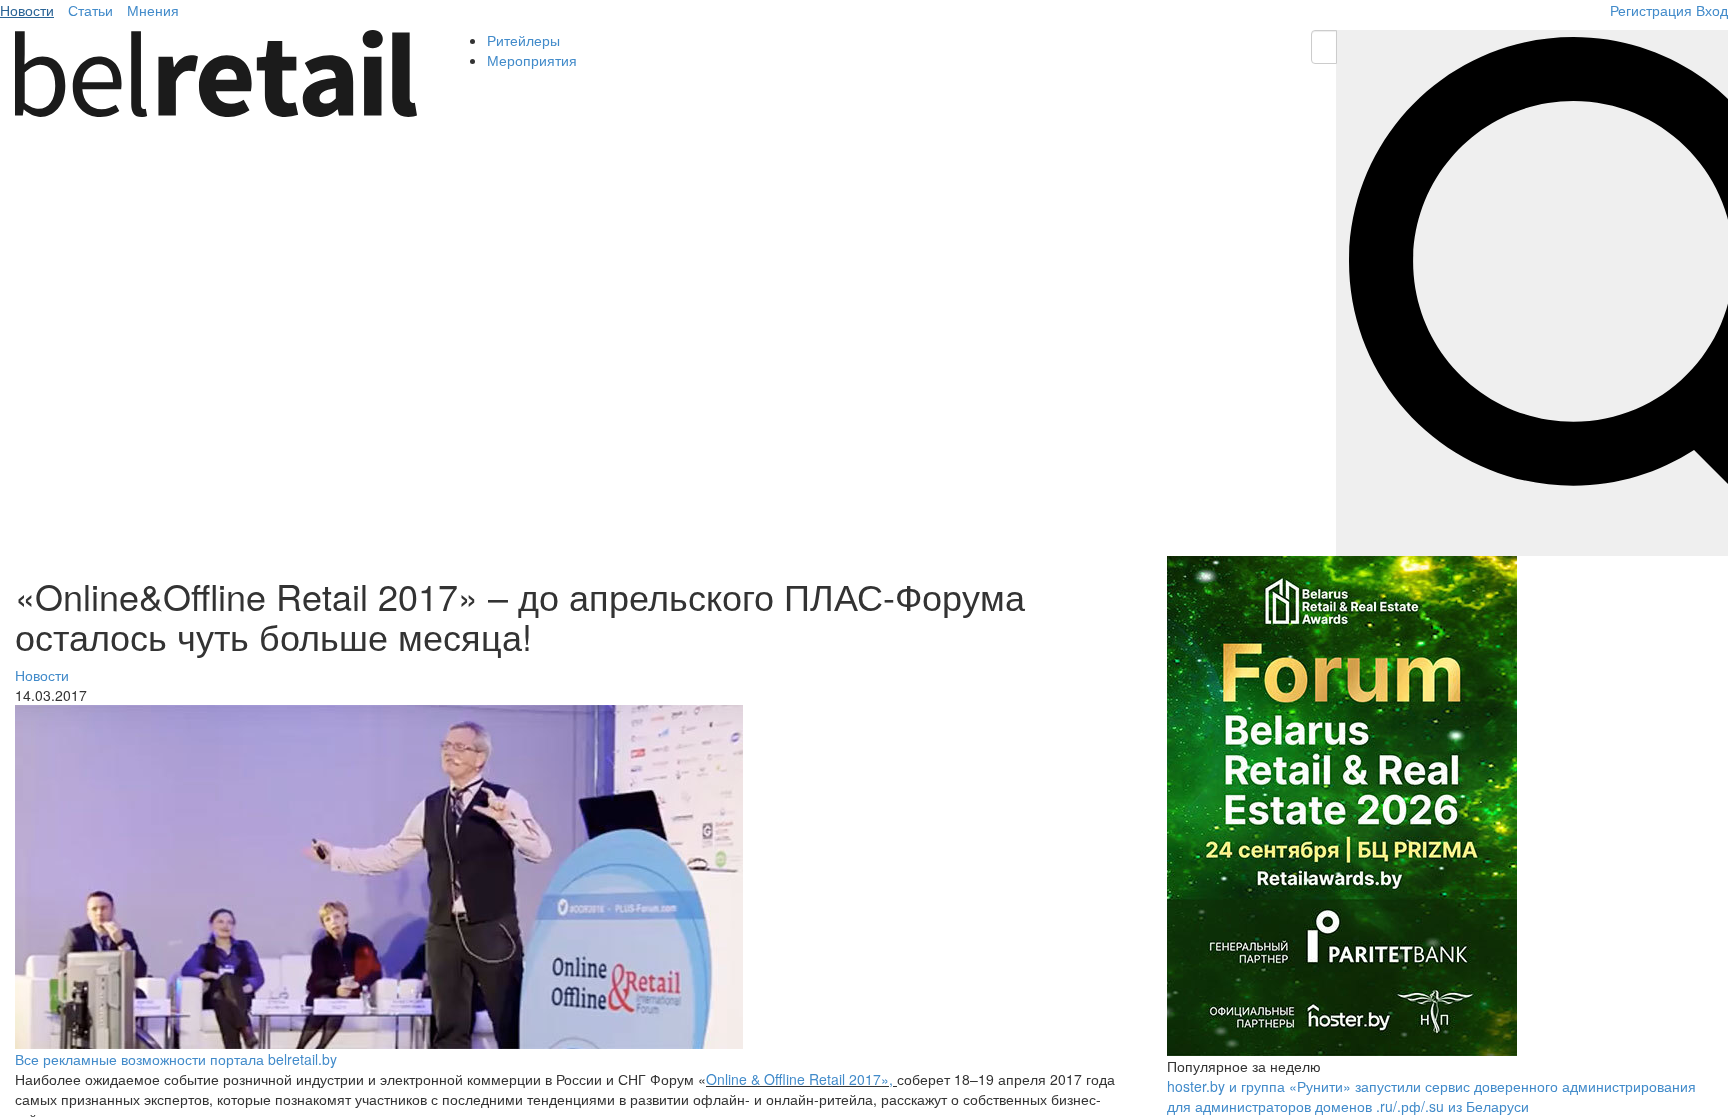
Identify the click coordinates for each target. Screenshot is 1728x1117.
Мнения (153, 10)
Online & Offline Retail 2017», (799, 1079)
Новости (27, 10)
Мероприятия (532, 60)
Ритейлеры (523, 40)
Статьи (90, 10)
